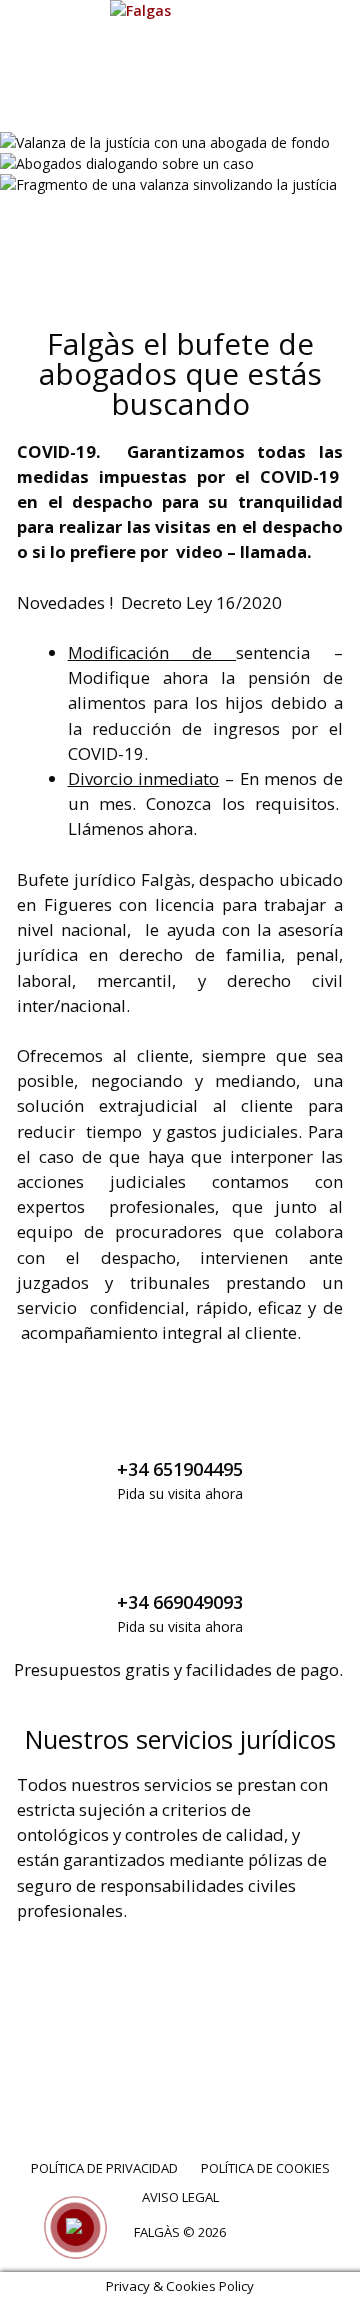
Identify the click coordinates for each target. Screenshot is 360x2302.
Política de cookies (265, 2168)
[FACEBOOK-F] (101, 2083)
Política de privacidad (104, 2168)
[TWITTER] (154, 2083)
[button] (180, 225)
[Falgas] (180, 10)
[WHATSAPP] (260, 2083)
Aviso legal (180, 2197)
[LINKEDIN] (207, 2083)
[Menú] (180, 107)
